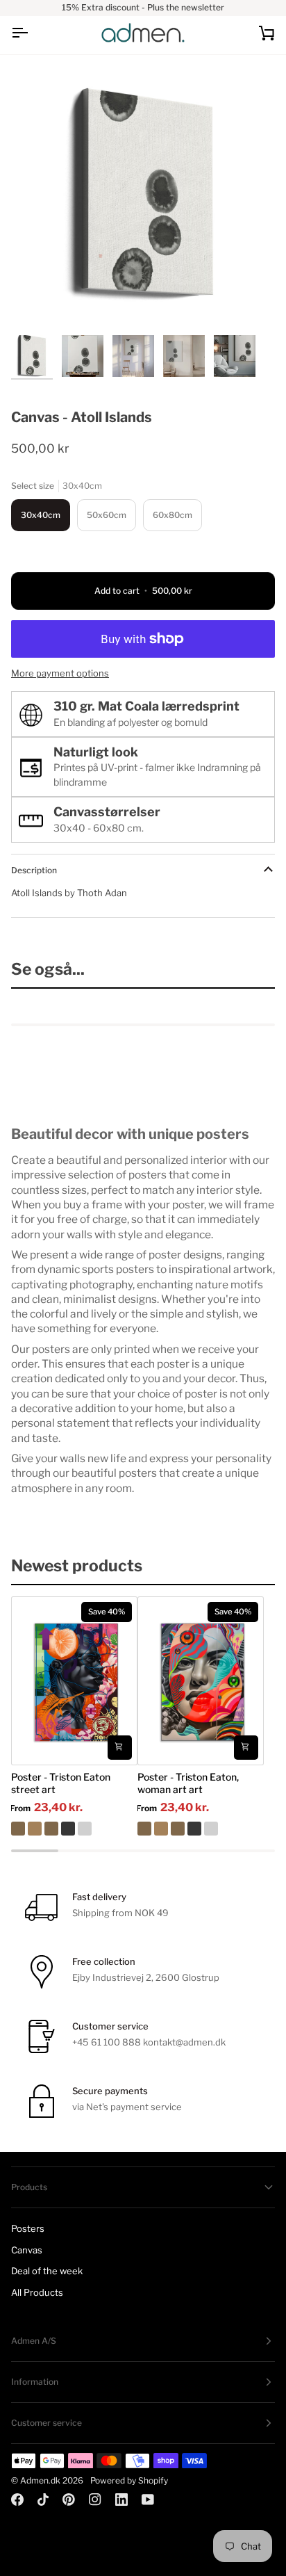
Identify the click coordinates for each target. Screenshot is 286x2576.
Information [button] (35, 2382)
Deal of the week (47, 2271)
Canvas (27, 2250)
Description (34, 870)
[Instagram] (95, 2500)
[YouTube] (148, 2500)
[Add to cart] (120, 1748)
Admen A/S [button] (34, 2341)
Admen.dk (40, 2480)
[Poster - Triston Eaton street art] (74, 1829)
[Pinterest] (69, 2500)
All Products (37, 2292)
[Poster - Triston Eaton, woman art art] (201, 1829)
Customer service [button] (47, 2423)
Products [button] (29, 2187)
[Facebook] (17, 2500)
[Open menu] (32, 33)
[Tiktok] (43, 2500)
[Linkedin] (121, 2500)
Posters (28, 2228)
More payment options (60, 673)
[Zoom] (37, 302)
